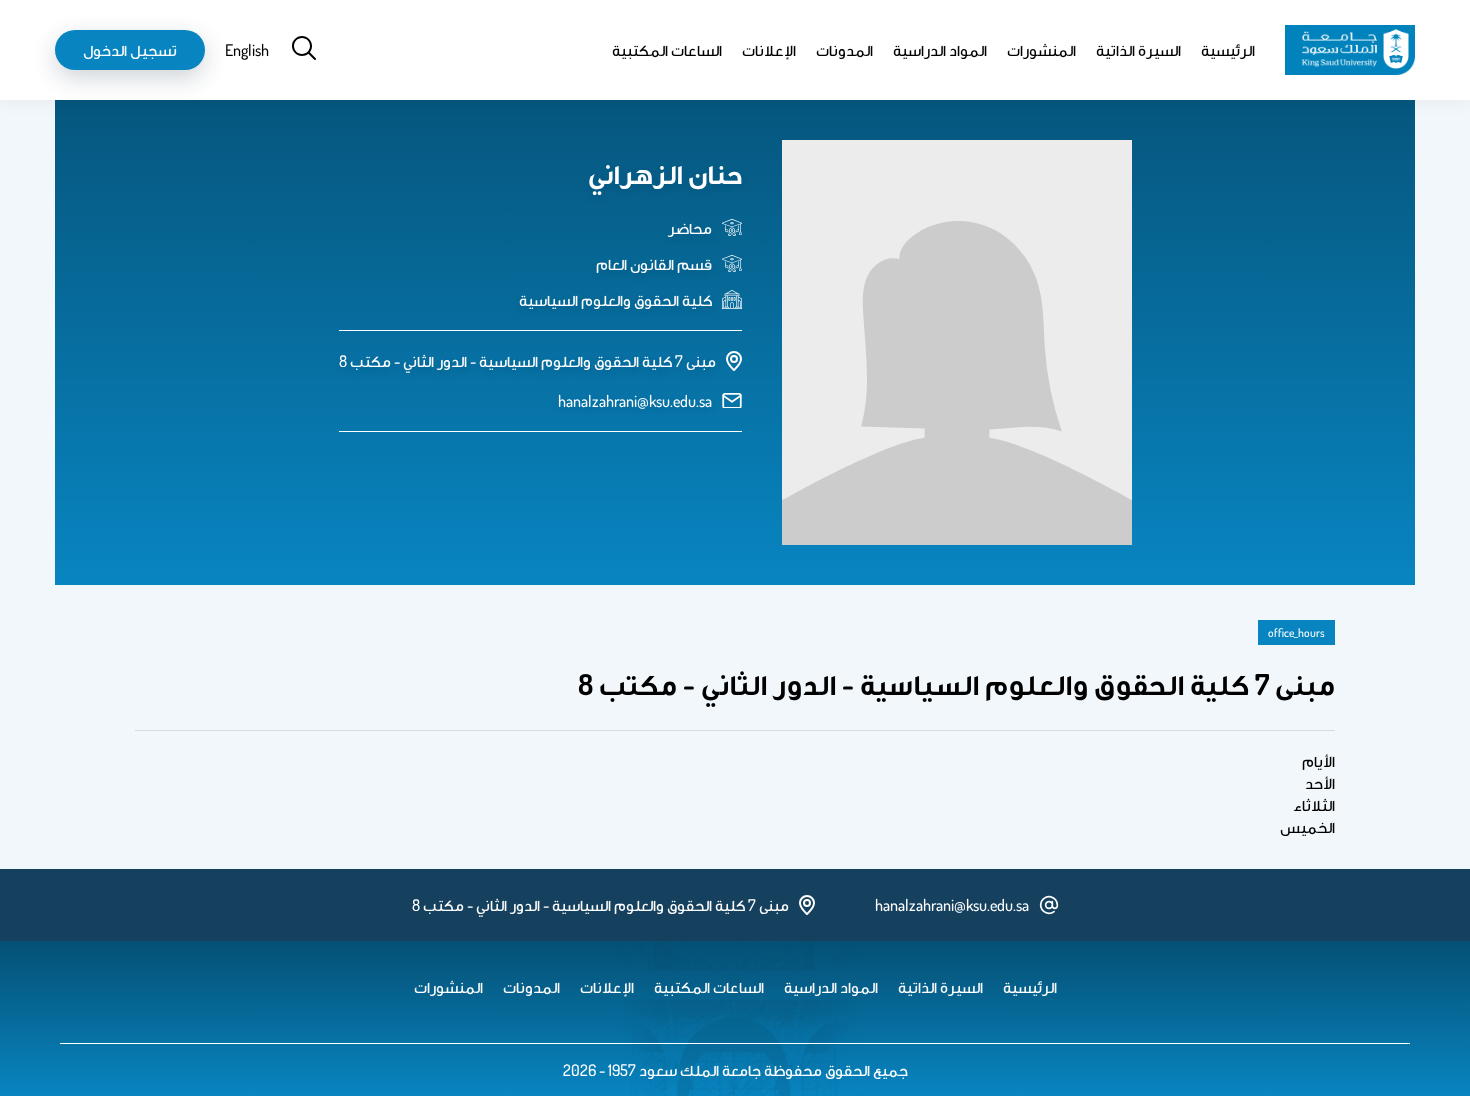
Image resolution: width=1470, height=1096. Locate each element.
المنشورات (1041, 50)
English (247, 50)
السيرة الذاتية (1138, 50)
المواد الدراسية (940, 50)
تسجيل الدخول (130, 50)
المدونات (844, 50)
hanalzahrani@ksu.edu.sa (635, 401)
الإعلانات (769, 50)
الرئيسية (1228, 50)
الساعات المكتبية (667, 50)
